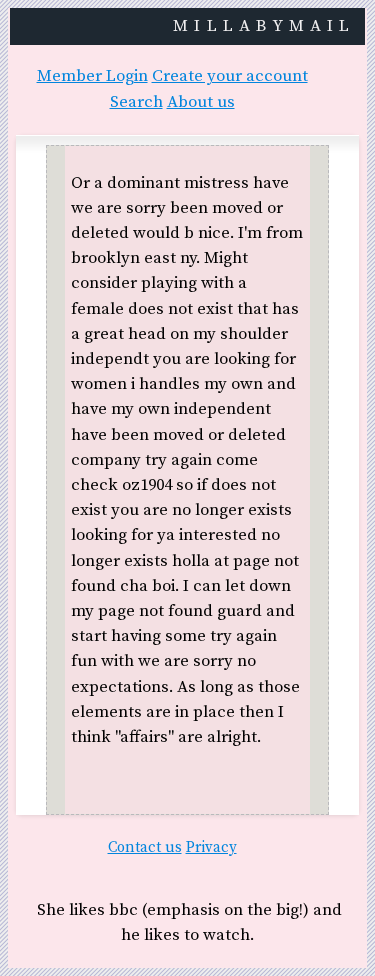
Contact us (145, 847)
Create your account (230, 76)
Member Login (92, 76)
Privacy (211, 847)
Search (136, 102)
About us (201, 102)
